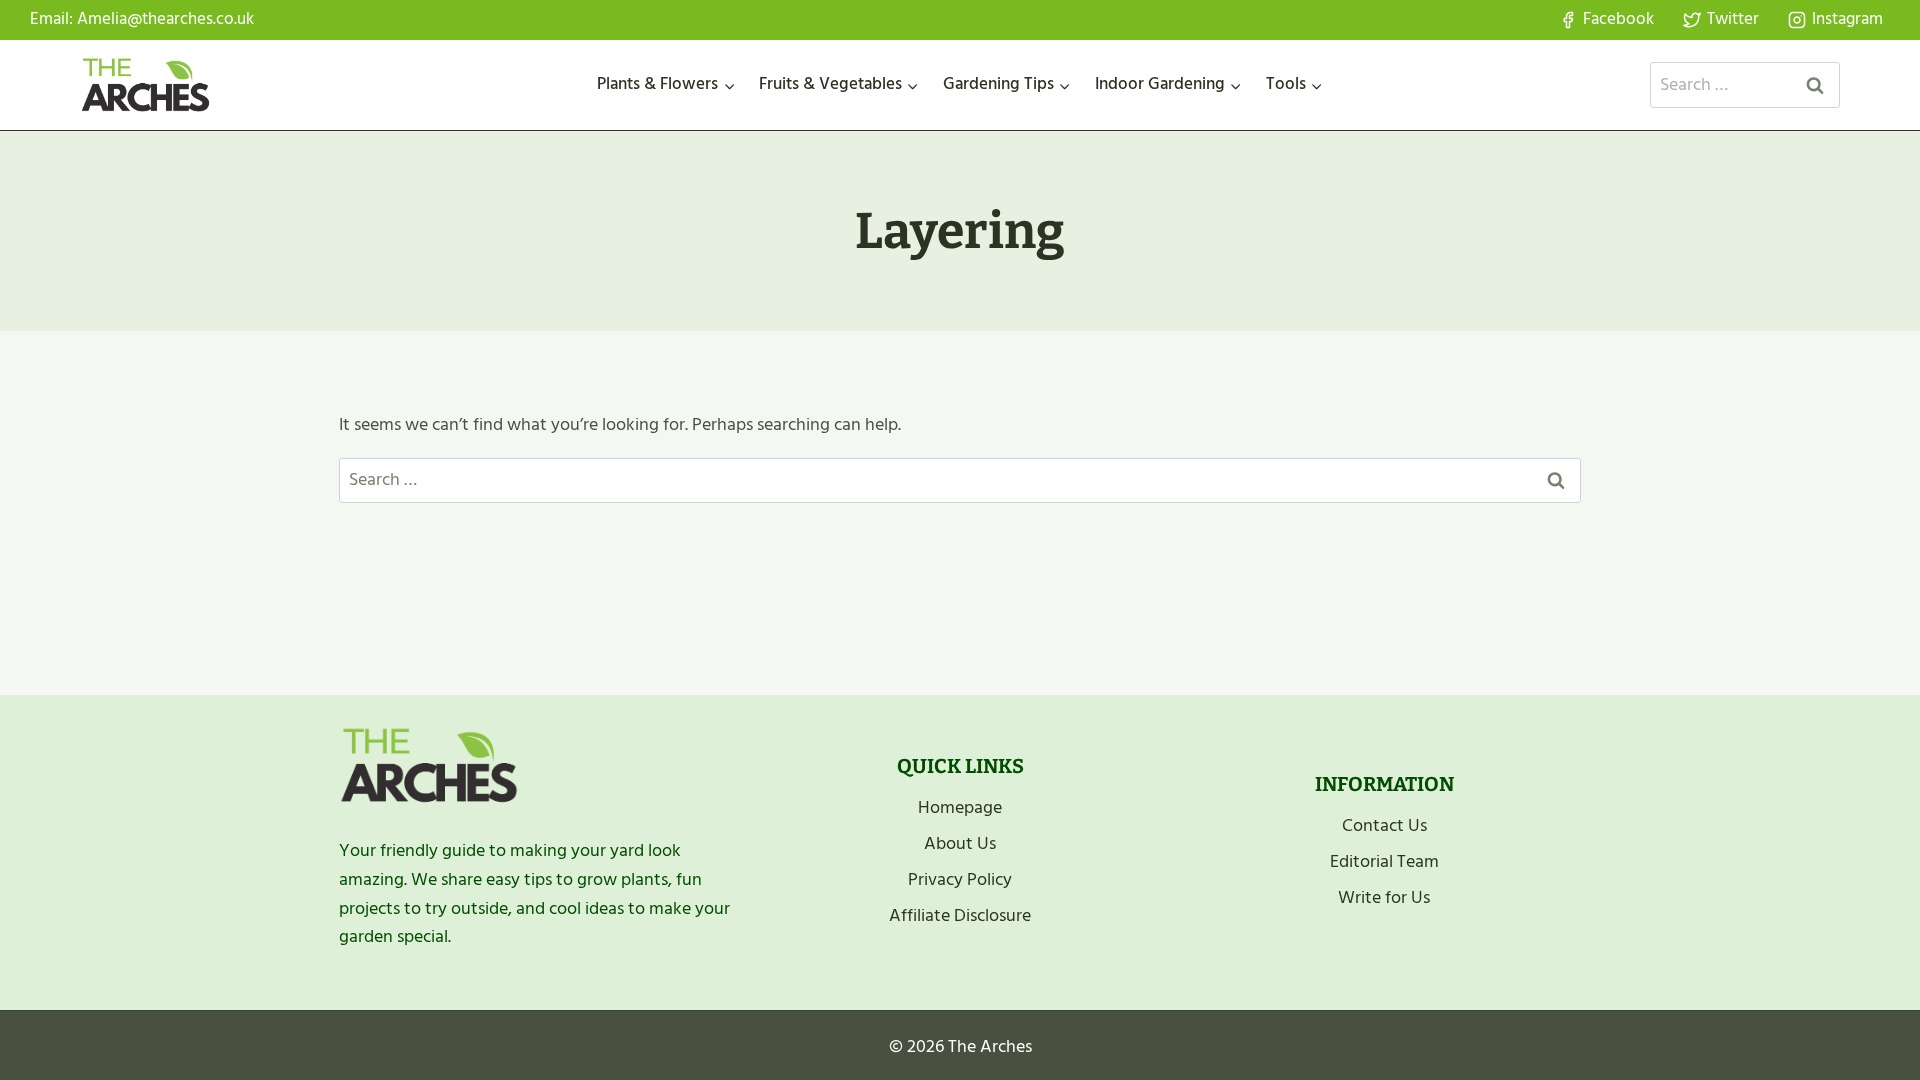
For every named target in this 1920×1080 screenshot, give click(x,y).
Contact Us (1384, 825)
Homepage (960, 807)
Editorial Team (1384, 861)
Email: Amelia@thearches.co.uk (142, 19)
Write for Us (1384, 897)
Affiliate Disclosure (960, 915)
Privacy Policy (960, 879)
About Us (960, 843)
